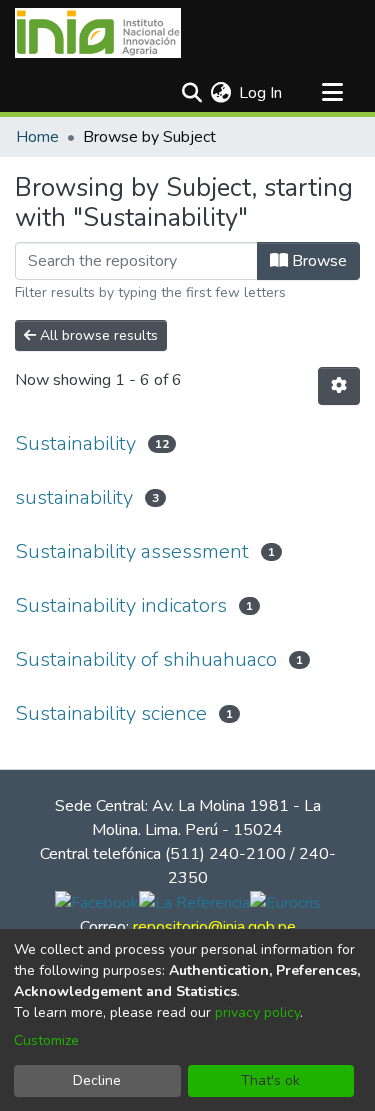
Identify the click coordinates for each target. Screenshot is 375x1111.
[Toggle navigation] (332, 93)
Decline (97, 1080)
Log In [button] (261, 93)
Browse (317, 261)
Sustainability (75, 443)
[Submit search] (191, 93)
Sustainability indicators (121, 605)
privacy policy (257, 1012)
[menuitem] (220, 93)
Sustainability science (111, 713)
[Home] (98, 33)
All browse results (97, 335)
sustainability (74, 497)
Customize (46, 1040)
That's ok (270, 1080)
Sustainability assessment (132, 551)
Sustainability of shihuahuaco (146, 659)
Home (37, 137)
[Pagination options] (339, 386)
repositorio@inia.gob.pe (214, 927)
